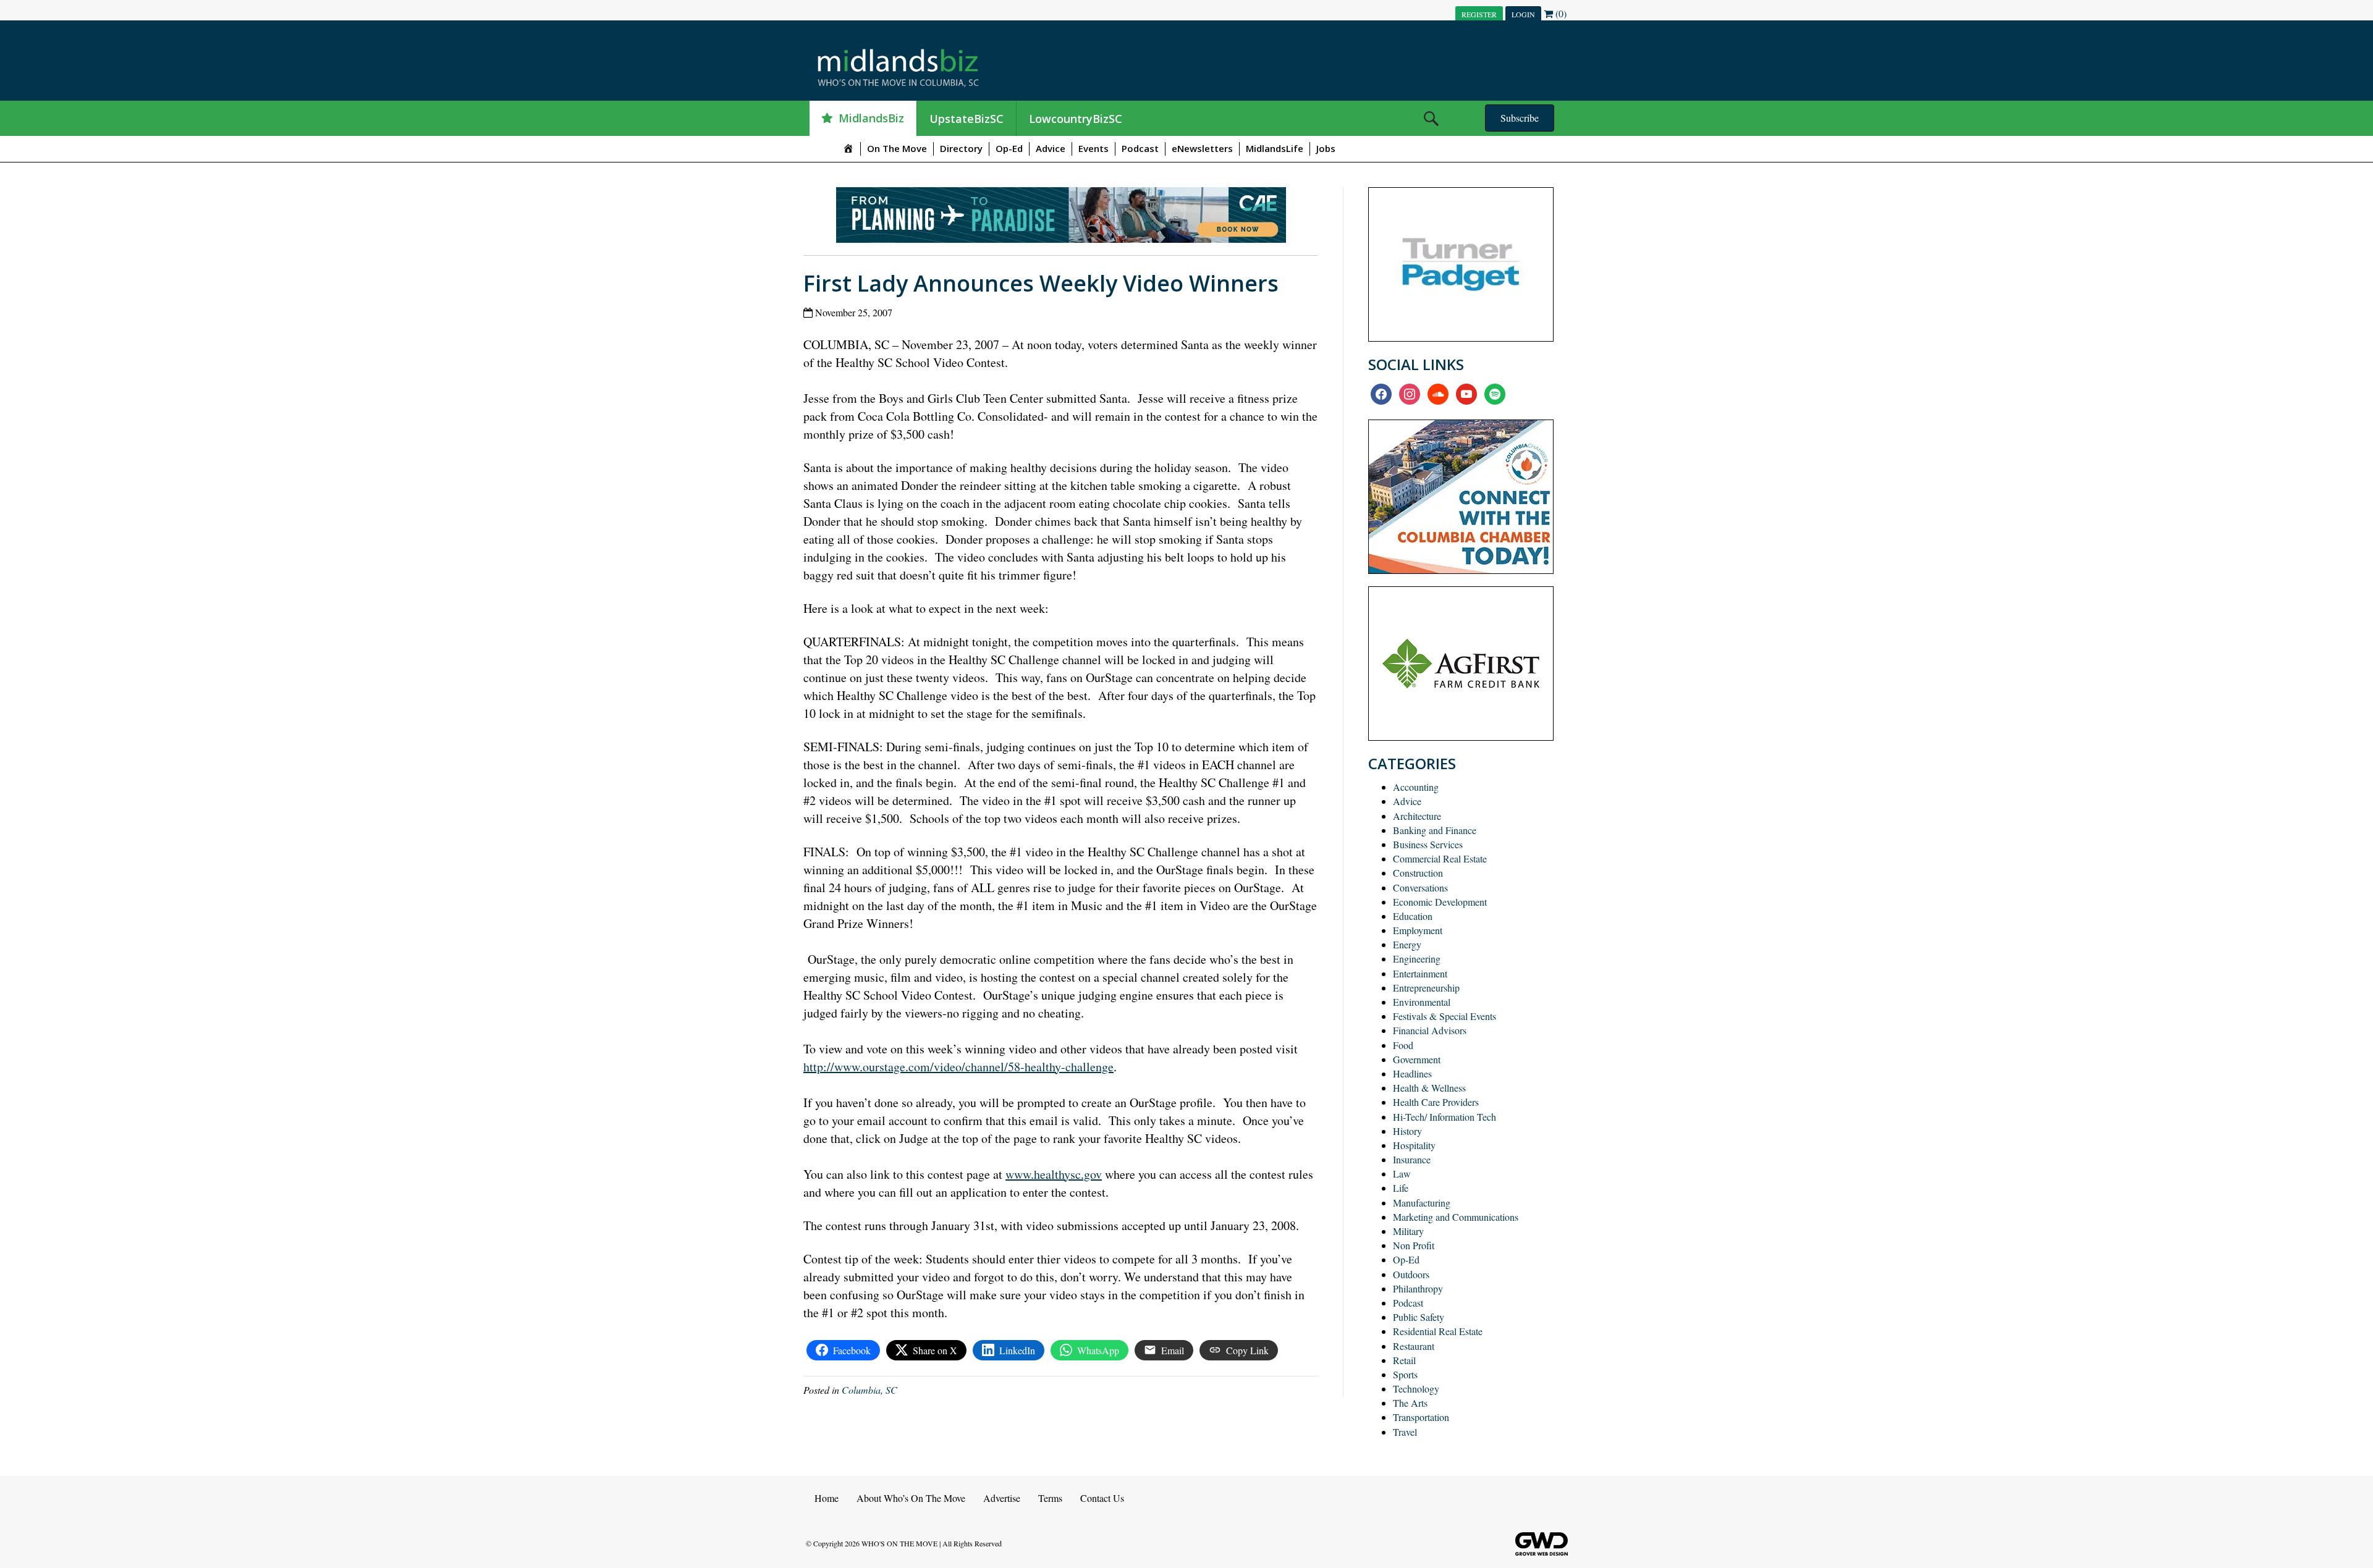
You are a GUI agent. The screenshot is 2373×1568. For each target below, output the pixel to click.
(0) (1560, 13)
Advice (1051, 148)
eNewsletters (1202, 148)
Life (1401, 1188)
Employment (1418, 930)
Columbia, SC (869, 1390)
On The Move (897, 148)
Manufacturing (1422, 1203)
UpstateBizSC (967, 119)
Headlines (1412, 1073)
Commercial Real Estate (1440, 858)
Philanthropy (1418, 1288)
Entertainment (1420, 973)
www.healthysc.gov (1054, 1174)
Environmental (1422, 1002)
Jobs (1326, 148)
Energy (1407, 944)
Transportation (1421, 1417)
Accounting (1416, 787)
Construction (1418, 873)
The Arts (1410, 1403)
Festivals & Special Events (1445, 1016)
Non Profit (1414, 1245)
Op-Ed (1009, 148)
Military (1408, 1231)
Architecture (1417, 816)
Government (1417, 1059)
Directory (961, 148)
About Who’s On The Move (911, 1498)
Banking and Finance (1435, 830)
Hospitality (1414, 1145)
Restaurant (1414, 1346)
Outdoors (1411, 1274)
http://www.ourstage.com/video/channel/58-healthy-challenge (958, 1067)
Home (827, 1498)
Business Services (1428, 844)
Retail (1404, 1360)
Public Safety (1419, 1317)
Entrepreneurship (1426, 988)
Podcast (1140, 148)
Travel (1405, 1432)
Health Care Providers (1436, 1102)
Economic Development (1440, 902)
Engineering (1417, 959)
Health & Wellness (1429, 1088)
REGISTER (1479, 14)
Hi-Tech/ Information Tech (1445, 1117)
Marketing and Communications (1456, 1217)
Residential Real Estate (1438, 1331)
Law (1402, 1174)
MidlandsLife (1275, 148)
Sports (1405, 1374)
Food (1403, 1045)
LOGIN (1523, 14)
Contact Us (1102, 1498)
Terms (1050, 1498)
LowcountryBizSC (1076, 119)
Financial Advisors (1430, 1030)
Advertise (1002, 1498)
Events (1093, 148)
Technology (1416, 1389)
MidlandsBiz (871, 118)
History (1407, 1131)
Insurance (1412, 1159)
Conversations (1420, 887)
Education (1413, 916)
